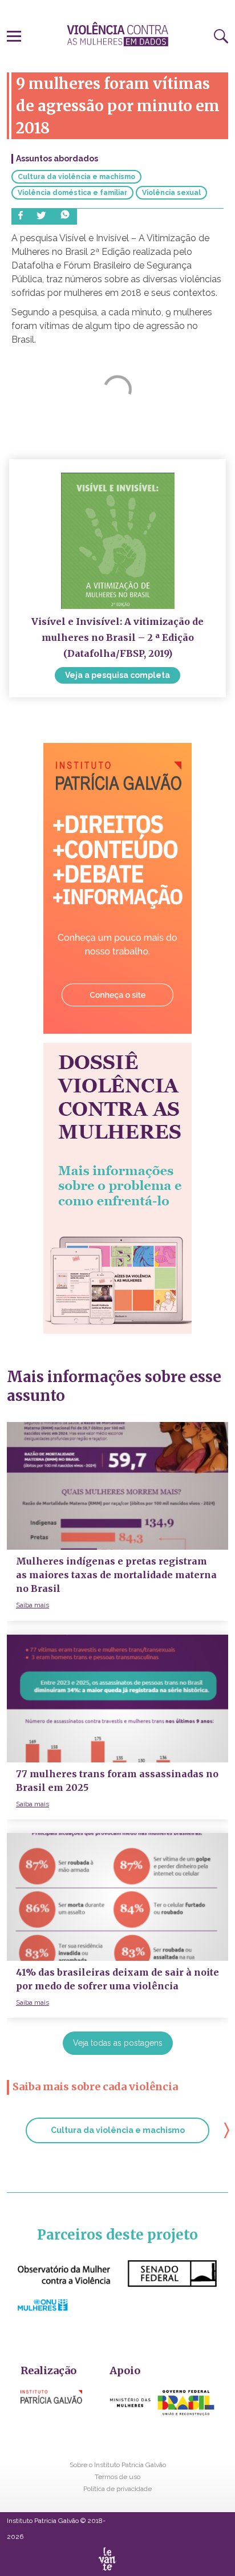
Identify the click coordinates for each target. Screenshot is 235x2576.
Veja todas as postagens (118, 2043)
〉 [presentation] (227, 2129)
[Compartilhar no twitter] (41, 216)
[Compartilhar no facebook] (21, 216)
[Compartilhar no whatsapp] (65, 216)
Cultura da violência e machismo (76, 177)
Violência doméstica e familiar (72, 193)
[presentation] (14, 34)
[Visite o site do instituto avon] (162, 2417)
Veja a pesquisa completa (117, 675)
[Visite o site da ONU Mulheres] (42, 2308)
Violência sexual (171, 193)
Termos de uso (117, 2477)
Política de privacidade (117, 2489)
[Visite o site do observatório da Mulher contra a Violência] (117, 2284)
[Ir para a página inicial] (117, 34)
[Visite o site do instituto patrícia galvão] (51, 2401)
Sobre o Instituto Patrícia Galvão (118, 2465)
